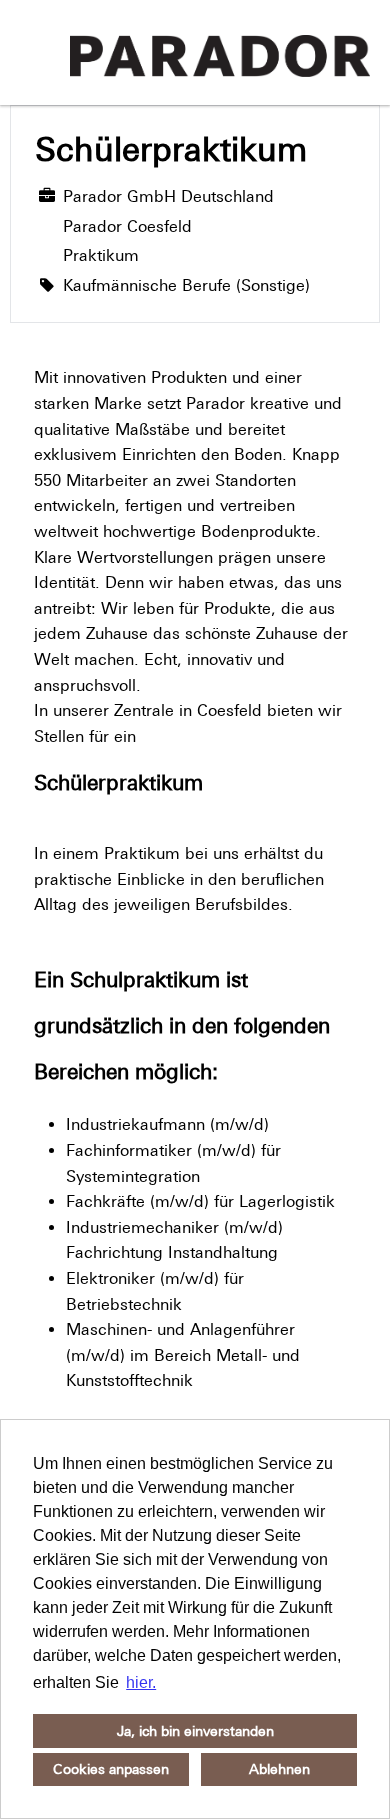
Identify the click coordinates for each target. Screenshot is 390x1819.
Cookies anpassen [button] (111, 1769)
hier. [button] (141, 1682)
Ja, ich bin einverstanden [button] (195, 1731)
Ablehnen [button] (279, 1769)
